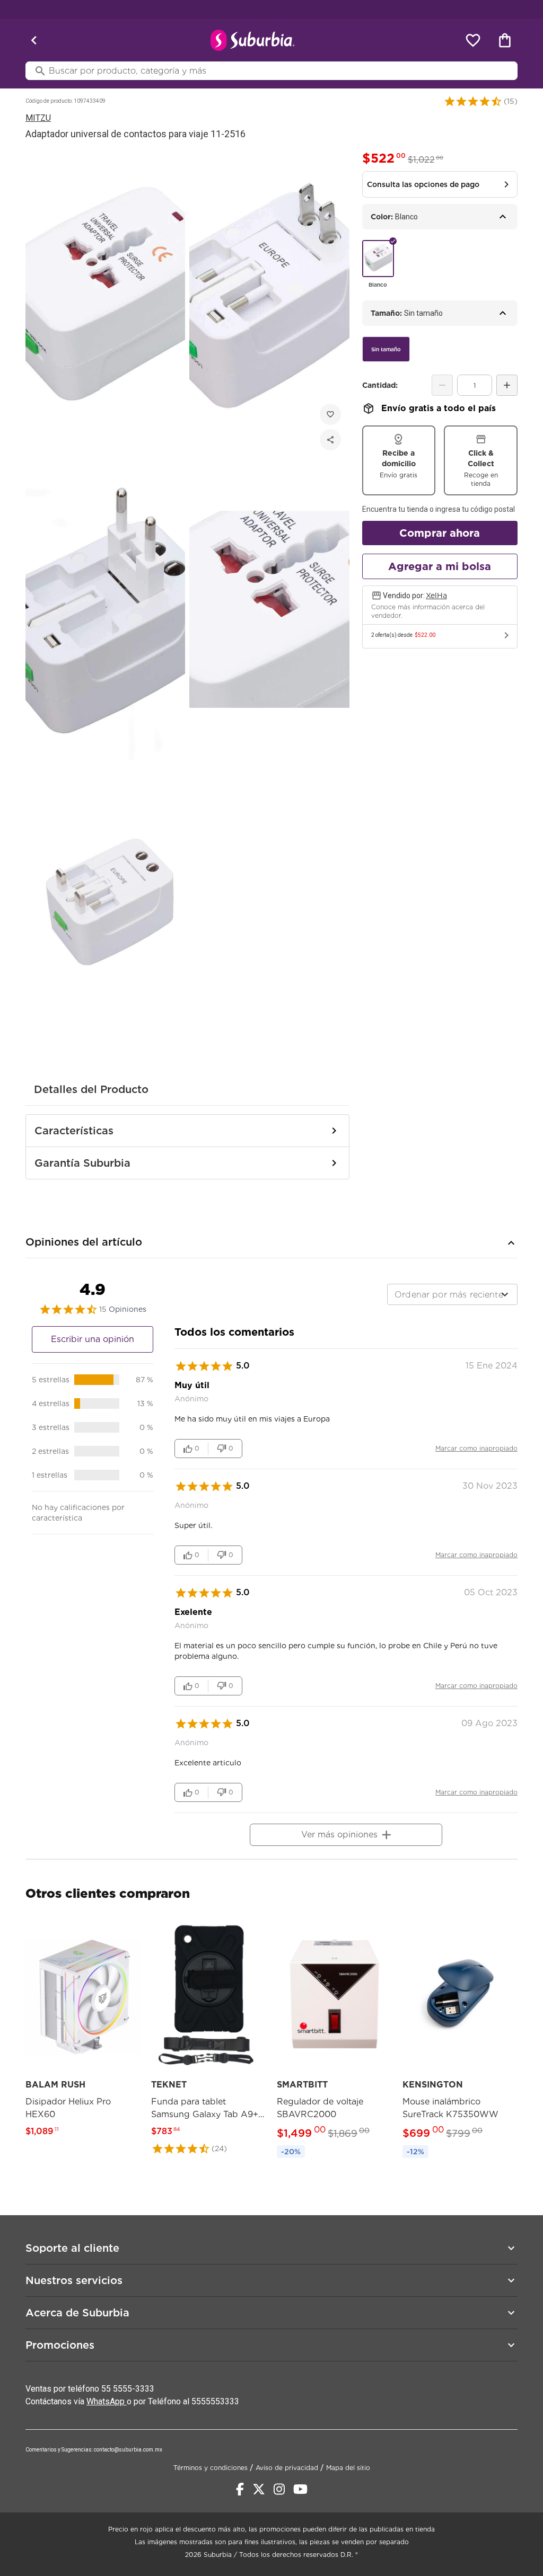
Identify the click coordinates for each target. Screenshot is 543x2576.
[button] (473, 101)
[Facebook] (240, 2489)
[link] (83, 2031)
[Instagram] (279, 2489)
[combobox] (452, 1294)
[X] (259, 2489)
